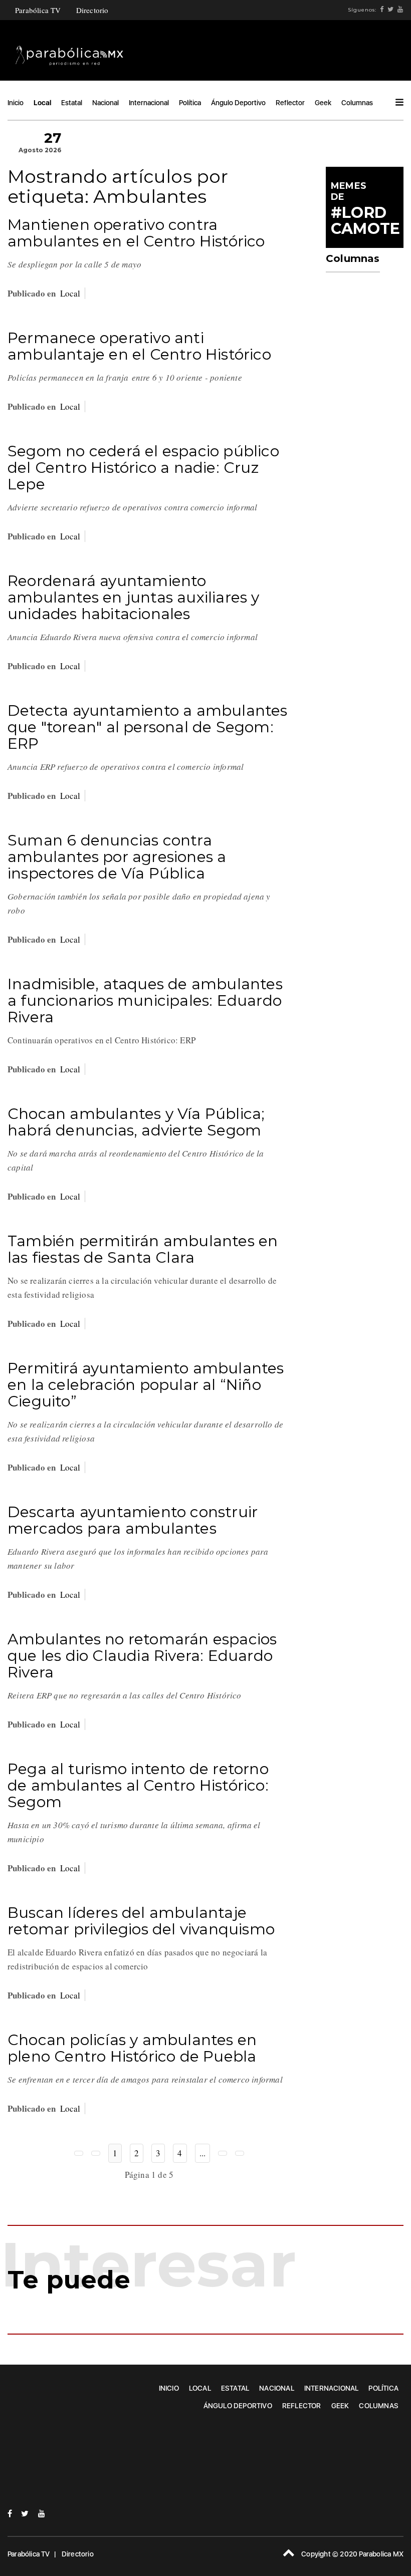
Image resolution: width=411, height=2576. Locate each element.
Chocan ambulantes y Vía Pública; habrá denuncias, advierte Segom (136, 1122)
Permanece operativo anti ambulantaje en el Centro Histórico (139, 346)
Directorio (92, 10)
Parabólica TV (38, 10)
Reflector (290, 103)
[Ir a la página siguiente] (223, 2153)
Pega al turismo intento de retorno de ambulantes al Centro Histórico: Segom (138, 1785)
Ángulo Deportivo (238, 103)
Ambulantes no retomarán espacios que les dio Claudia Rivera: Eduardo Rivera (142, 1656)
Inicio (16, 103)
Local (42, 103)
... (203, 2153)
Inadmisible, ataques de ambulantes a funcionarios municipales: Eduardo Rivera (145, 1000)
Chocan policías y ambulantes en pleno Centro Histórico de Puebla (132, 2048)
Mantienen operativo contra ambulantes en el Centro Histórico (136, 233)
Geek (323, 103)
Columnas (357, 103)
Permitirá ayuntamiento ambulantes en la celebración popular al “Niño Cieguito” (146, 1385)
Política (190, 103)
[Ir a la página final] (240, 2153)
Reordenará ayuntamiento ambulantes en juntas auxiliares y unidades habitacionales (134, 597)
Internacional (149, 103)
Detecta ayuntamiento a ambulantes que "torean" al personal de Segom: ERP (148, 727)
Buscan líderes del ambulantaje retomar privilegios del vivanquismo (141, 1921)
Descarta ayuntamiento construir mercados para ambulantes (133, 1520)
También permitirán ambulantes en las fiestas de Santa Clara (143, 1249)
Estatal (72, 103)
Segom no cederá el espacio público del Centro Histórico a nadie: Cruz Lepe (143, 468)
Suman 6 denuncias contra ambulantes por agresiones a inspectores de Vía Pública (117, 857)
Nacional (106, 103)
